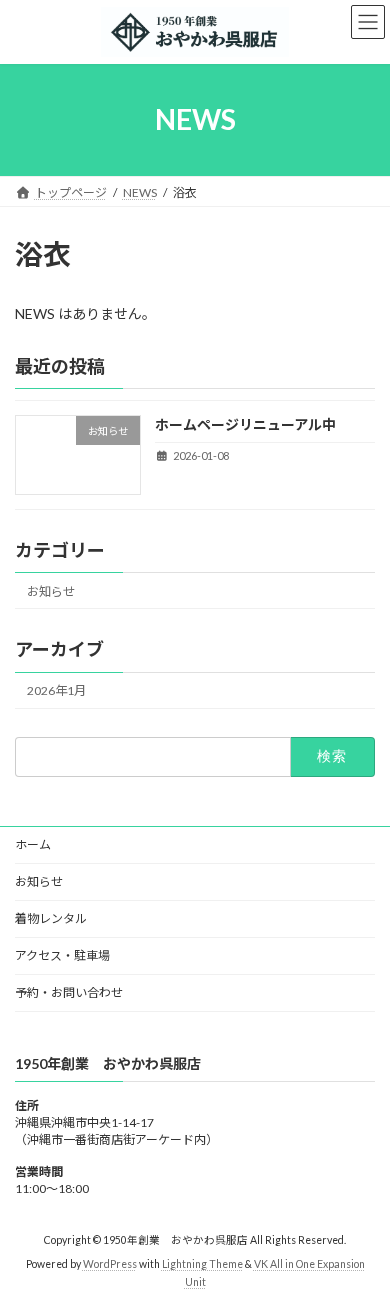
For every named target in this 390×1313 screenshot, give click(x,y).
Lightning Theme (202, 1264)
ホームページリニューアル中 (245, 424)
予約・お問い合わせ (69, 992)
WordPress (110, 1264)
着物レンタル (51, 918)
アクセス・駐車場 (62, 955)
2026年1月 (56, 690)
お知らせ (51, 591)
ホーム (33, 844)
